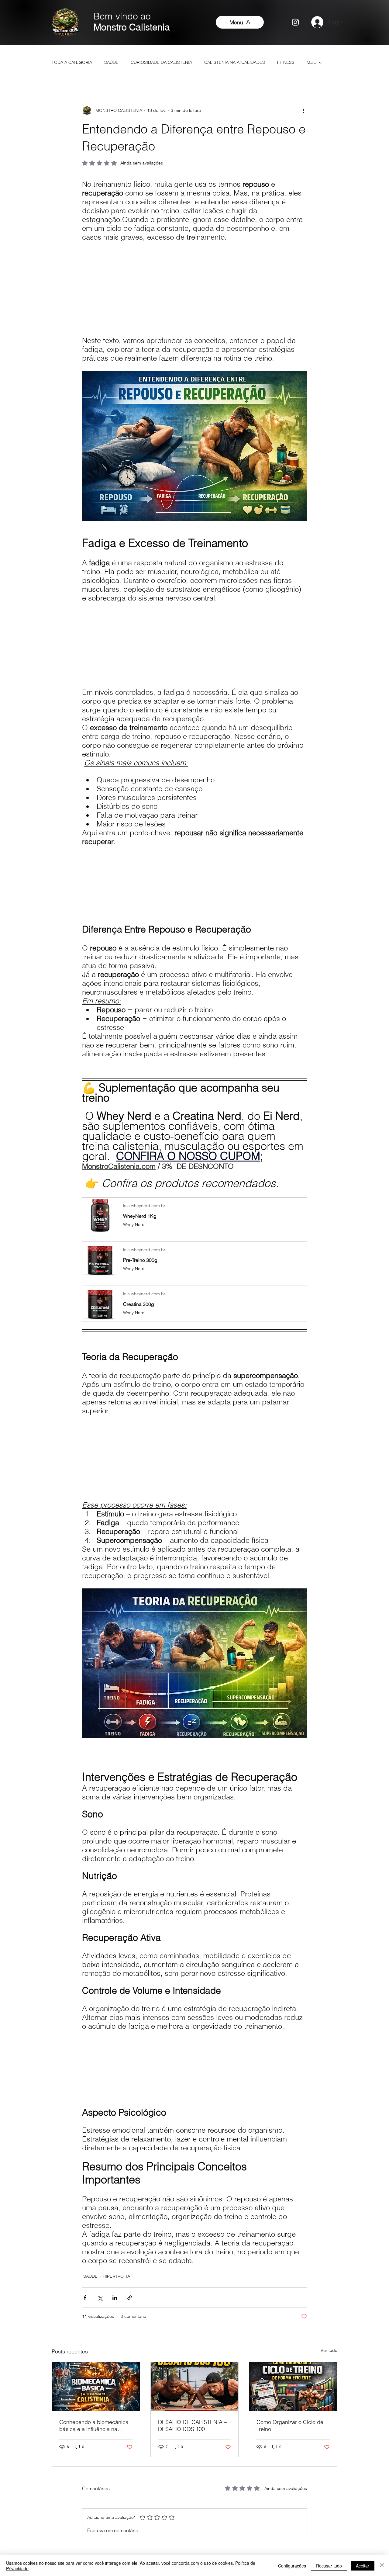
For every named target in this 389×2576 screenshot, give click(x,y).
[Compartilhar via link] (130, 2298)
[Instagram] (295, 22)
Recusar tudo (329, 2566)
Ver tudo (329, 2350)
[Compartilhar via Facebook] (85, 2298)
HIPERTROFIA (116, 2276)
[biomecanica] (96, 2387)
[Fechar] (382, 2566)
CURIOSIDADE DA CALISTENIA (161, 62)
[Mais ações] (303, 110)
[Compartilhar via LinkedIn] (115, 2298)
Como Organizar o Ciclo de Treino (290, 2425)
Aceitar (363, 2566)
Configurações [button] (292, 2566)
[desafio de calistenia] (195, 2387)
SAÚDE (111, 62)
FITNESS (286, 62)
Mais (311, 62)
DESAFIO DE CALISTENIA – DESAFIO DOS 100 (192, 2425)
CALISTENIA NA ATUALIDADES (235, 62)
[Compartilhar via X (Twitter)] (100, 2298)
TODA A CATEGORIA (72, 62)
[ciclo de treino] (293, 2387)
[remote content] (194, 285)
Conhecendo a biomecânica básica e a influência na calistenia (94, 2425)
